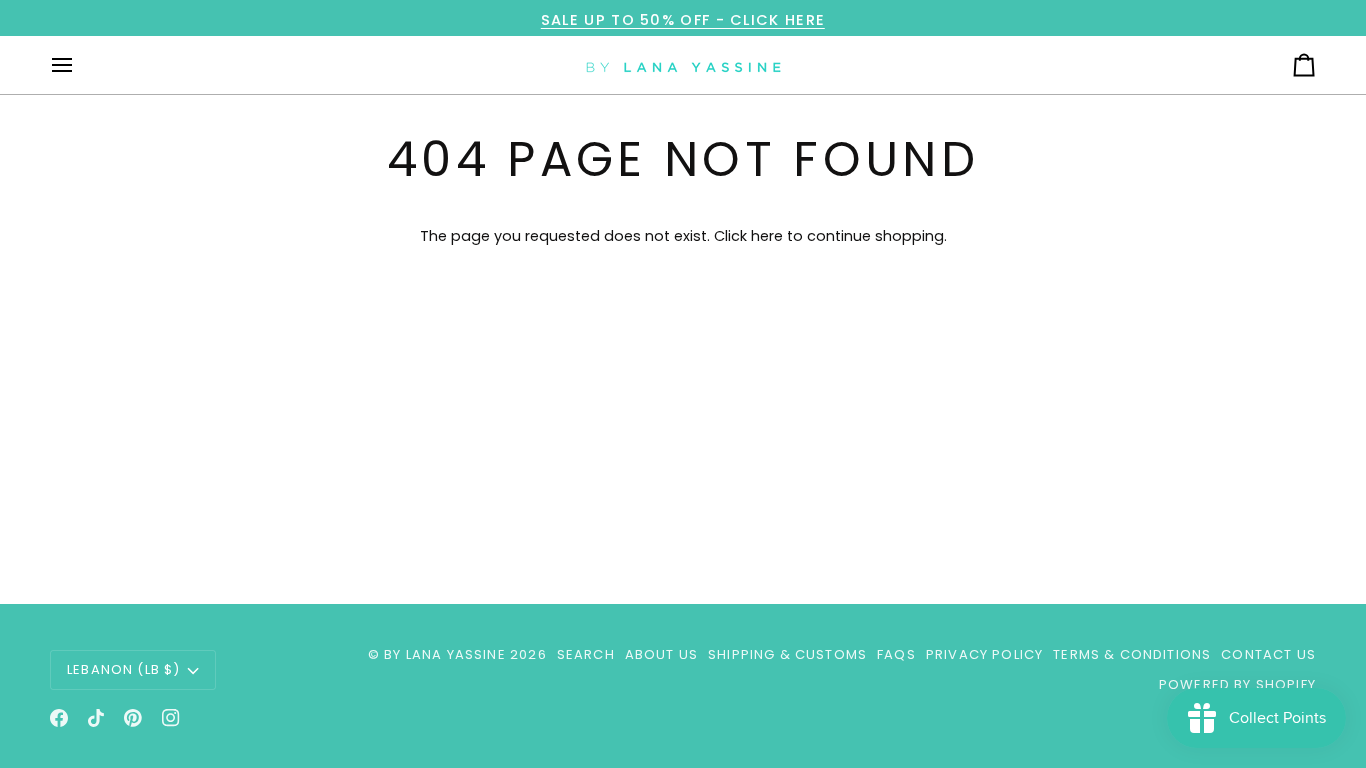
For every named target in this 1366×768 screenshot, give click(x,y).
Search (586, 654)
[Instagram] (171, 718)
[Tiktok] (96, 718)
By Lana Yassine (445, 654)
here (767, 236)
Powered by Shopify (1237, 684)
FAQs (896, 654)
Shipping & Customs (787, 654)
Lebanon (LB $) (123, 669)
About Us (661, 654)
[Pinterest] (133, 718)
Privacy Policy (984, 654)
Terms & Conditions (1132, 654)
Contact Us (1268, 654)
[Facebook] (59, 718)
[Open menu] (80, 65)
